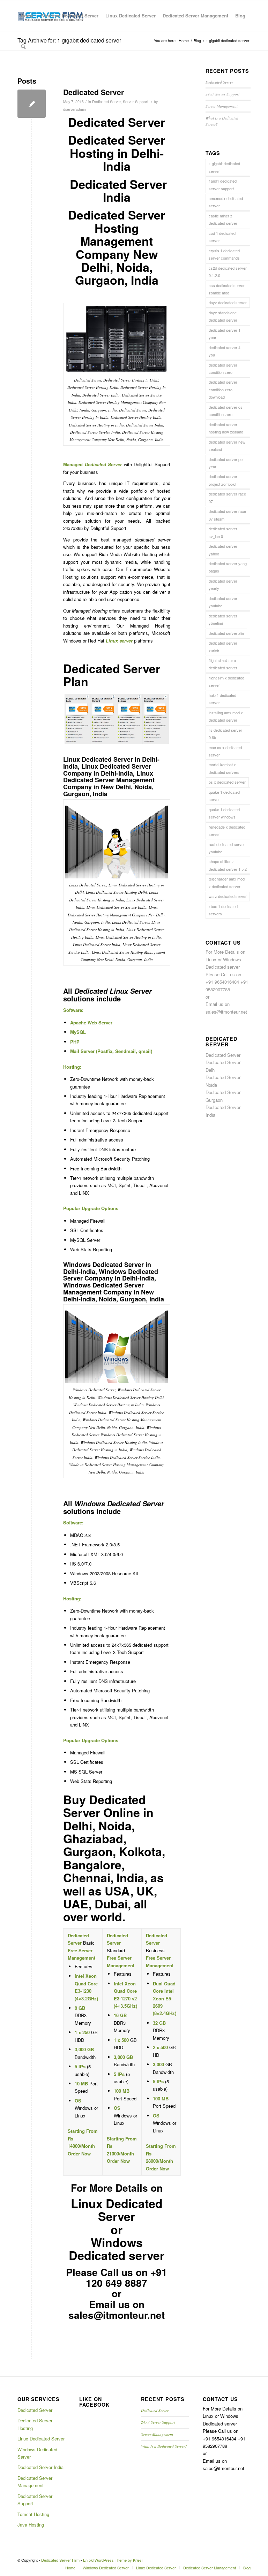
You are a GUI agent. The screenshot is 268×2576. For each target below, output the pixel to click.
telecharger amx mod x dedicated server (227, 882)
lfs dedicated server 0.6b (225, 734)
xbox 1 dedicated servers (223, 910)
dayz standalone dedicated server (223, 316)
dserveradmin (75, 109)
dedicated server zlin (226, 633)
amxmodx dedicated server (226, 202)
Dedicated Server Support (35, 2500)
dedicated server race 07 (227, 497)
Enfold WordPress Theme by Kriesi (113, 2560)
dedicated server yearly (223, 585)
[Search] (23, 46)
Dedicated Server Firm (60, 2560)
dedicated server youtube (223, 602)
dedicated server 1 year (225, 334)
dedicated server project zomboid (223, 480)
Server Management (222, 106)
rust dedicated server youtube (227, 848)
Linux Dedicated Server (41, 2439)
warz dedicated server (228, 896)
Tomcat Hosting (33, 2514)
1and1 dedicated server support (223, 184)
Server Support (136, 102)
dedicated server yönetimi (223, 619)
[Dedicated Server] (32, 104)
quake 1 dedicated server (224, 796)
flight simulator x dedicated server (223, 664)
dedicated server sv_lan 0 (223, 532)
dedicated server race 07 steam (227, 515)
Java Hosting (31, 2525)
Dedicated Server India (40, 2467)
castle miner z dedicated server (223, 219)
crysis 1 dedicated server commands (224, 254)
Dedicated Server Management (35, 2482)
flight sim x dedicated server (226, 681)
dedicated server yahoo (223, 550)
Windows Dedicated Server (37, 2453)
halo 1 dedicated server (222, 699)
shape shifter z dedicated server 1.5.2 (228, 865)
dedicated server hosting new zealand (226, 428)
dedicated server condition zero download (223, 389)
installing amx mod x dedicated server (226, 716)
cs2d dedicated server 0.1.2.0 (228, 272)
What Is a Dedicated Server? (164, 2446)
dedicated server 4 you (225, 351)
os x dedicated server (227, 782)
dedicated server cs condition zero (226, 411)
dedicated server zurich (223, 647)
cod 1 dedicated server (222, 237)
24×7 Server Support (222, 94)
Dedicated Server (94, 92)
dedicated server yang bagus (228, 567)
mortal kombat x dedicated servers (224, 768)
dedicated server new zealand (227, 445)
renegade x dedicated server (227, 831)
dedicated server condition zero (223, 368)
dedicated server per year (226, 463)
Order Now (79, 2154)
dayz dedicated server (228, 302)
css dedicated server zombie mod (227, 289)
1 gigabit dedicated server (224, 167)
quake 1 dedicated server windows (224, 813)
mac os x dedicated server (225, 751)
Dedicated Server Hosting (35, 2424)
